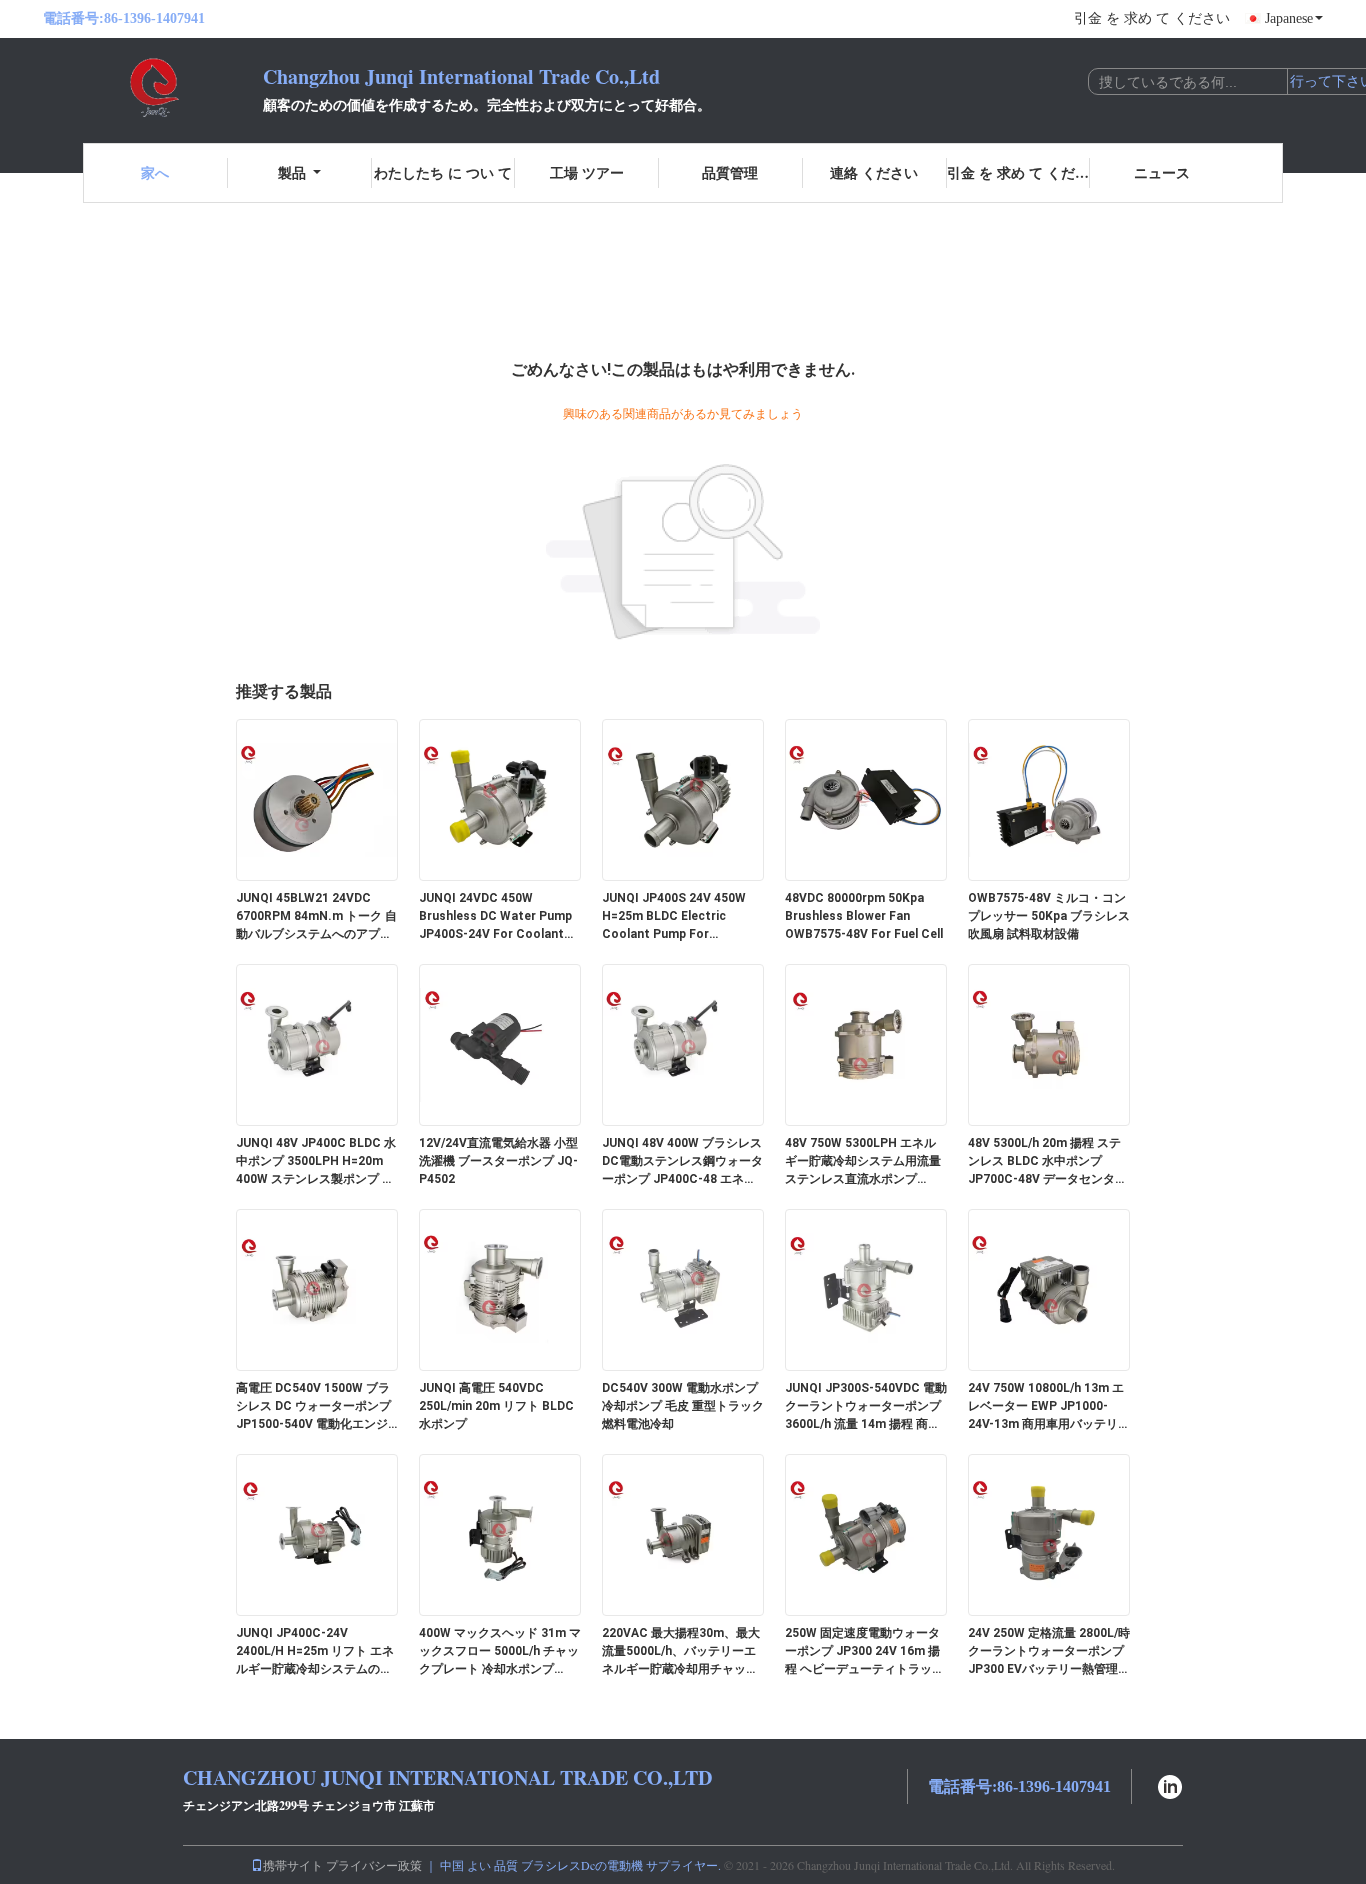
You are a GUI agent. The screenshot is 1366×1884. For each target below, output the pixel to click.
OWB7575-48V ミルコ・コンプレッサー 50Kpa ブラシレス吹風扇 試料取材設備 (1049, 916)
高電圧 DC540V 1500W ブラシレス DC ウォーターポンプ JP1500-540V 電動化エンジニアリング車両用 (313, 1407)
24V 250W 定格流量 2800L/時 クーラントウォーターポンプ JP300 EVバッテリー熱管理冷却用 (1049, 1652)
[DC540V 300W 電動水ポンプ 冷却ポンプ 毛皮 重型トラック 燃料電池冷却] (683, 1289)
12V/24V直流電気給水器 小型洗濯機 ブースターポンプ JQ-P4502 (498, 1161)
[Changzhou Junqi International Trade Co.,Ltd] (153, 88)
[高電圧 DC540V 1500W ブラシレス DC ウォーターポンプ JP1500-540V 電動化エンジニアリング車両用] (317, 1289)
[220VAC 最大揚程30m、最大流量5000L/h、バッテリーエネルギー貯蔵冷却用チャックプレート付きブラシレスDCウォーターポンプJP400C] (683, 1534)
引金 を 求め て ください (1152, 18)
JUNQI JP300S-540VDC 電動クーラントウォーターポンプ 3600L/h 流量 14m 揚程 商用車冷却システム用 (866, 1407)
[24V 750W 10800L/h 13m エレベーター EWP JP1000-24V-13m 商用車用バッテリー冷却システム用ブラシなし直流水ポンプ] (1049, 1289)
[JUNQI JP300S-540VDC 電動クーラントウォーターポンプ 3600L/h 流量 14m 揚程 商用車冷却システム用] (866, 1289)
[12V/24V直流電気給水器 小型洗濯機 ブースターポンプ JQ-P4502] (500, 1044)
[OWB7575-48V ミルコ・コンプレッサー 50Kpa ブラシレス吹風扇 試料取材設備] (1049, 799)
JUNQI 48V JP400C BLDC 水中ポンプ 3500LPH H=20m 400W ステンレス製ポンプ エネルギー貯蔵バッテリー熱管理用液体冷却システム (316, 1162)
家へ (155, 172)
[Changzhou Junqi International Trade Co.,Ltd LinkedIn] (1170, 1784)
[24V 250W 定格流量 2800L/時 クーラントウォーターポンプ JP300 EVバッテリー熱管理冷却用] (1049, 1534)
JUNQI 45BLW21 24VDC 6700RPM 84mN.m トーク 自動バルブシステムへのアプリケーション (316, 917)
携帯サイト (293, 1865)
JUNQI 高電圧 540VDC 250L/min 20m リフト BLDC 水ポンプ (496, 1406)
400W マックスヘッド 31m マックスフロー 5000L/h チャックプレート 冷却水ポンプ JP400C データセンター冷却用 (500, 1652)
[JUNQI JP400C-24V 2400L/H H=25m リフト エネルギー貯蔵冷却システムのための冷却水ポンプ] (317, 1534)
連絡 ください (874, 172)
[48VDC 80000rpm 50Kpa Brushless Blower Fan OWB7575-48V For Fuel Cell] (866, 799)
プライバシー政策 (374, 1865)
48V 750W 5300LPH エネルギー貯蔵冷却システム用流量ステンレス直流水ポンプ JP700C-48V (863, 1162)
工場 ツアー (587, 172)
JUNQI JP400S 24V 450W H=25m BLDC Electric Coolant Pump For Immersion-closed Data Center (674, 917)
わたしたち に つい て (443, 172)
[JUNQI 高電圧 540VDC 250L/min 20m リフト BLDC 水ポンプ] (500, 1289)
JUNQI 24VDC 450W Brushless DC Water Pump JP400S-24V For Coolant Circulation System (495, 917)
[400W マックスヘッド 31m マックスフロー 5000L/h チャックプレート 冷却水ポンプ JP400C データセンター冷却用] (500, 1534)
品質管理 (730, 172)
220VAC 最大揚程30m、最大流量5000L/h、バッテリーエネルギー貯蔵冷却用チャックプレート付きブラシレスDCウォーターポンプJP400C (682, 1652)
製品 (292, 172)
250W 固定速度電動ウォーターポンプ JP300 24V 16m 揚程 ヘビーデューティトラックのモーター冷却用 (864, 1652)
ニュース (1162, 172)
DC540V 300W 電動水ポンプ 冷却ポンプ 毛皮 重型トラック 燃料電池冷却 (683, 1406)
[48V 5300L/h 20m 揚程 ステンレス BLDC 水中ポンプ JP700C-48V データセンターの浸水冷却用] (1049, 1044)
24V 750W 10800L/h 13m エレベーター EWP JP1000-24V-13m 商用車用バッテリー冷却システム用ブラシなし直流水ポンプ (1049, 1407)
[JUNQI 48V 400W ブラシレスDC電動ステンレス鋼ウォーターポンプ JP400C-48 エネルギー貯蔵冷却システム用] (683, 1044)
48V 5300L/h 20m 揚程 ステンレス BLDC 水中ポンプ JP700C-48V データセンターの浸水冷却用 (1047, 1162)
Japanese (1289, 18)
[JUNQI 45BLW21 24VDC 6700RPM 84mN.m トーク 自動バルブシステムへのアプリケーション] (317, 799)
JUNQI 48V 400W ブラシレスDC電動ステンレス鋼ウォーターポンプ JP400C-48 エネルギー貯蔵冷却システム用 (682, 1162)
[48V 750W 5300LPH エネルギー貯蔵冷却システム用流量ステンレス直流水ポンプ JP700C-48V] (866, 1044)
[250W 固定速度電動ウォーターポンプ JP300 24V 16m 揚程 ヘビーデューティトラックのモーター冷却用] (866, 1534)
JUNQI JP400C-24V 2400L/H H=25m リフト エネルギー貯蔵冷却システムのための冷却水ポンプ (315, 1652)
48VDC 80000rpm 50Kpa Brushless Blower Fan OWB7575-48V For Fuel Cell (864, 916)
